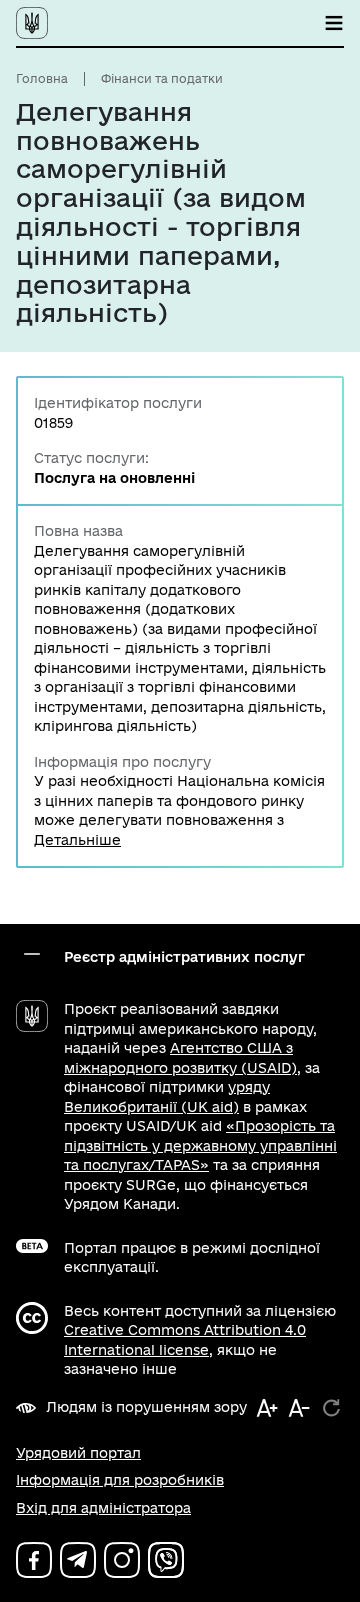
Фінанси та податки (162, 78)
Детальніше (77, 840)
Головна (42, 78)
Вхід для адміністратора (103, 1508)
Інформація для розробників (120, 1480)
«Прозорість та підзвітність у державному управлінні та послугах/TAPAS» (200, 1145)
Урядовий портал (78, 1453)
